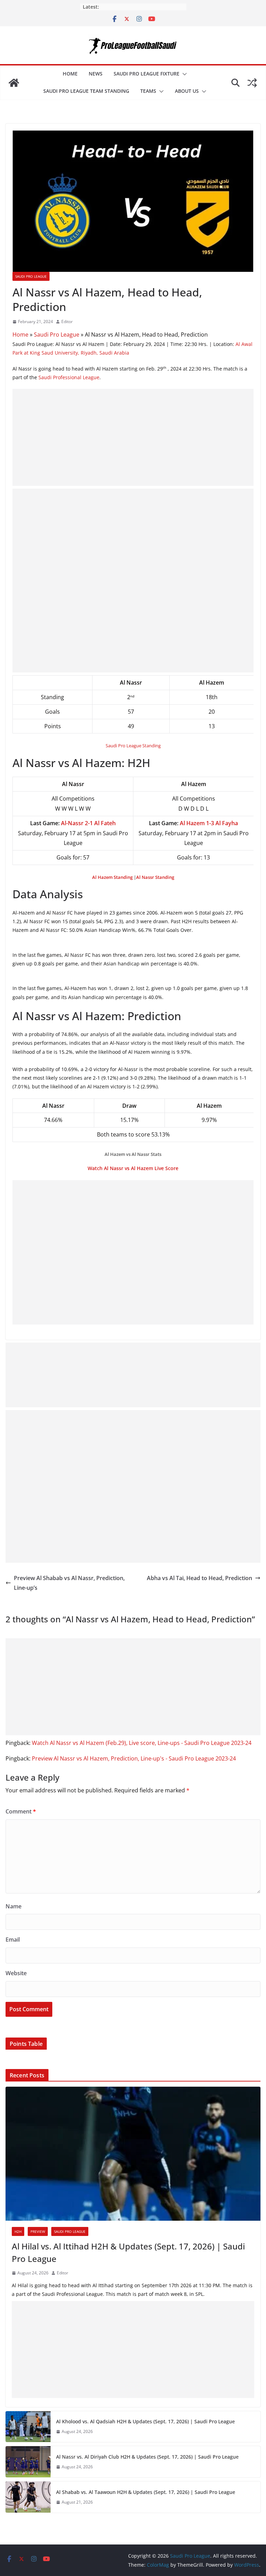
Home (70, 74)
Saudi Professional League (69, 377)
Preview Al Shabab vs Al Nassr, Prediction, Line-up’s (69, 1583)
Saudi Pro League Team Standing (86, 91)
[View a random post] (252, 83)
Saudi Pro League (31, 276)
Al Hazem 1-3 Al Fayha (209, 823)
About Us (187, 91)
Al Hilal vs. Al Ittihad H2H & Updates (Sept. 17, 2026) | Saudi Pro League (128, 2252)
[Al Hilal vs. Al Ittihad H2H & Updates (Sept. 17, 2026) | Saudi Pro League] (133, 2154)
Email (13, 1940)
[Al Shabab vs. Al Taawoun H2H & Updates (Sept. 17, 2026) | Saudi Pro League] (28, 2497)
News (96, 74)
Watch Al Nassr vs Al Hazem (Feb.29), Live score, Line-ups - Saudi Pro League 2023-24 (142, 1743)
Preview (38, 2231)
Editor (67, 322)
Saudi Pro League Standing (133, 746)
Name (14, 1906)
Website (16, 1973)
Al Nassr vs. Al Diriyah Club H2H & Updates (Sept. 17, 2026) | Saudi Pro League (147, 2457)
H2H (18, 2231)
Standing (112, 877)
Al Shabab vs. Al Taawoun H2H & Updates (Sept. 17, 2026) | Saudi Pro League (146, 2492)
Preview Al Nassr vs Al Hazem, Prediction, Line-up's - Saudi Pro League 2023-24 (134, 1758)
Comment (21, 1811)
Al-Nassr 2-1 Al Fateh (88, 823)
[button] (183, 74)
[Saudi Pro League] (14, 83)
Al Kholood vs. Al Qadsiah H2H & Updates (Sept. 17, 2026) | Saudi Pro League (145, 2421)
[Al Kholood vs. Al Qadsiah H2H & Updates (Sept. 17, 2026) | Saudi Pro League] (28, 2427)
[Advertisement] (133, 437)
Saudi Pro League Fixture (147, 74)
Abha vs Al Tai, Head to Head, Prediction (199, 1578)
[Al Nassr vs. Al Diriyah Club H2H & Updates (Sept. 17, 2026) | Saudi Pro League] (28, 2462)
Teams (148, 91)
